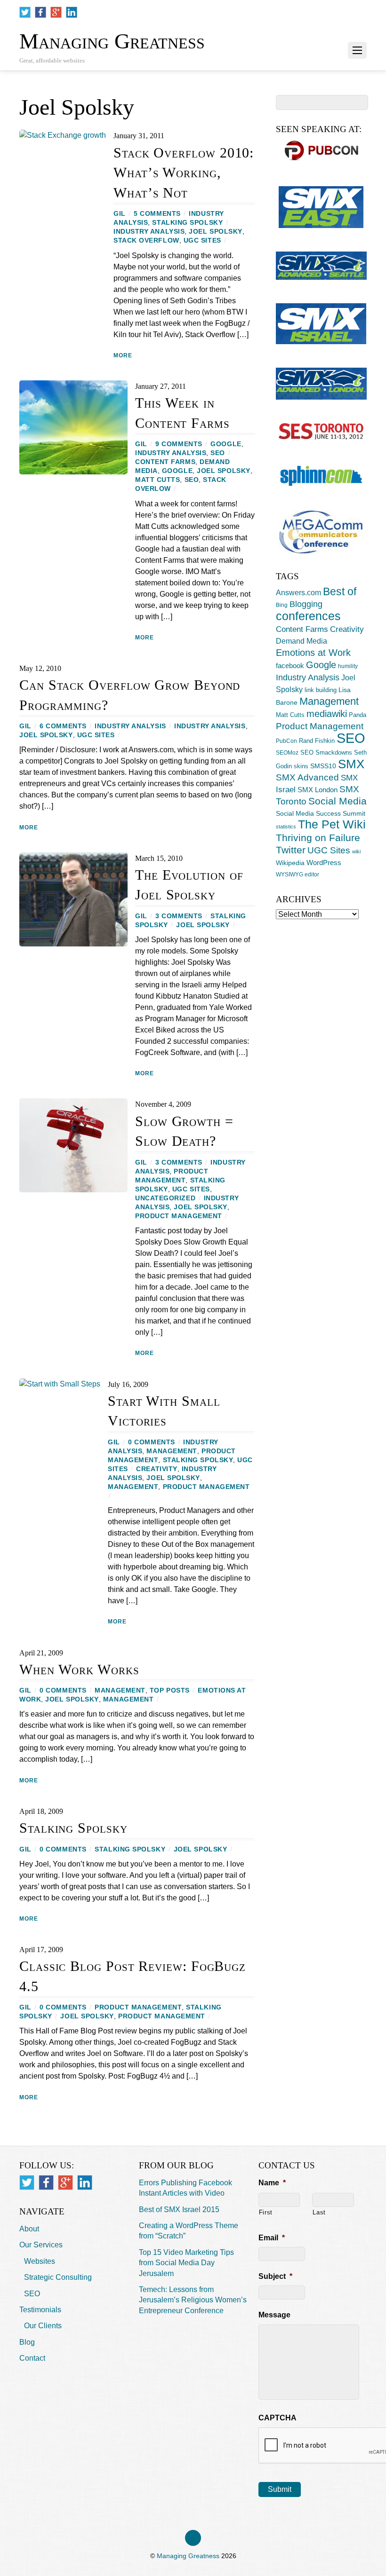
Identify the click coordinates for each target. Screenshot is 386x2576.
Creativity (157, 1469)
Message (274, 2315)
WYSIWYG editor (298, 874)
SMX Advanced (307, 777)
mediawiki (327, 714)
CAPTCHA (277, 2418)
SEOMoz (287, 753)
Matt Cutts (157, 480)
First (266, 2212)
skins (301, 766)
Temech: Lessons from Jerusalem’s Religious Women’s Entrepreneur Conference (193, 2300)
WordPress (324, 863)
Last (319, 2212)
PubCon (286, 741)
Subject (275, 2276)
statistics (286, 827)
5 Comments (157, 214)
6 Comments (63, 726)
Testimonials (40, 2310)
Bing (282, 605)
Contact (32, 2358)
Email (272, 2238)
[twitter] (25, 12)
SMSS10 (323, 766)
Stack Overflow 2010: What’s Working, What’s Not (184, 173)
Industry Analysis (149, 232)
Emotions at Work (313, 653)
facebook (290, 666)
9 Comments (179, 444)
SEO (218, 453)
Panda (358, 715)
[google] (56, 12)
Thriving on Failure (318, 838)
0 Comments (151, 1442)
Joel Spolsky (216, 232)
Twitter (291, 850)
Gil (120, 214)
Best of (340, 591)
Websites (40, 2261)
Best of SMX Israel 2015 (179, 2210)
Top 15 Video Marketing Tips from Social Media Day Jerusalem (186, 2263)
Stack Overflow (146, 240)
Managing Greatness (188, 2556)
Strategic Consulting (58, 2277)
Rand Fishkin (317, 741)
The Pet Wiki (332, 824)
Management (172, 1451)
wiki (356, 851)
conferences (308, 616)
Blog (27, 2342)
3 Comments (179, 916)
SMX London (318, 790)
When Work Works (79, 1670)
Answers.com (298, 592)
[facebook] (40, 12)
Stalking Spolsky (187, 223)
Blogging (306, 604)
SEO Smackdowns (326, 752)
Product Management (179, 1216)
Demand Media (302, 641)
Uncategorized (165, 1198)
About (29, 2229)
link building (321, 690)
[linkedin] (72, 12)
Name (272, 2183)
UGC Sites (202, 240)
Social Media (338, 801)
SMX (351, 764)
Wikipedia (290, 863)
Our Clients (43, 2326)
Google (226, 444)
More (123, 355)
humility (348, 666)
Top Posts (170, 1690)
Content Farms (165, 462)
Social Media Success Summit (321, 813)
